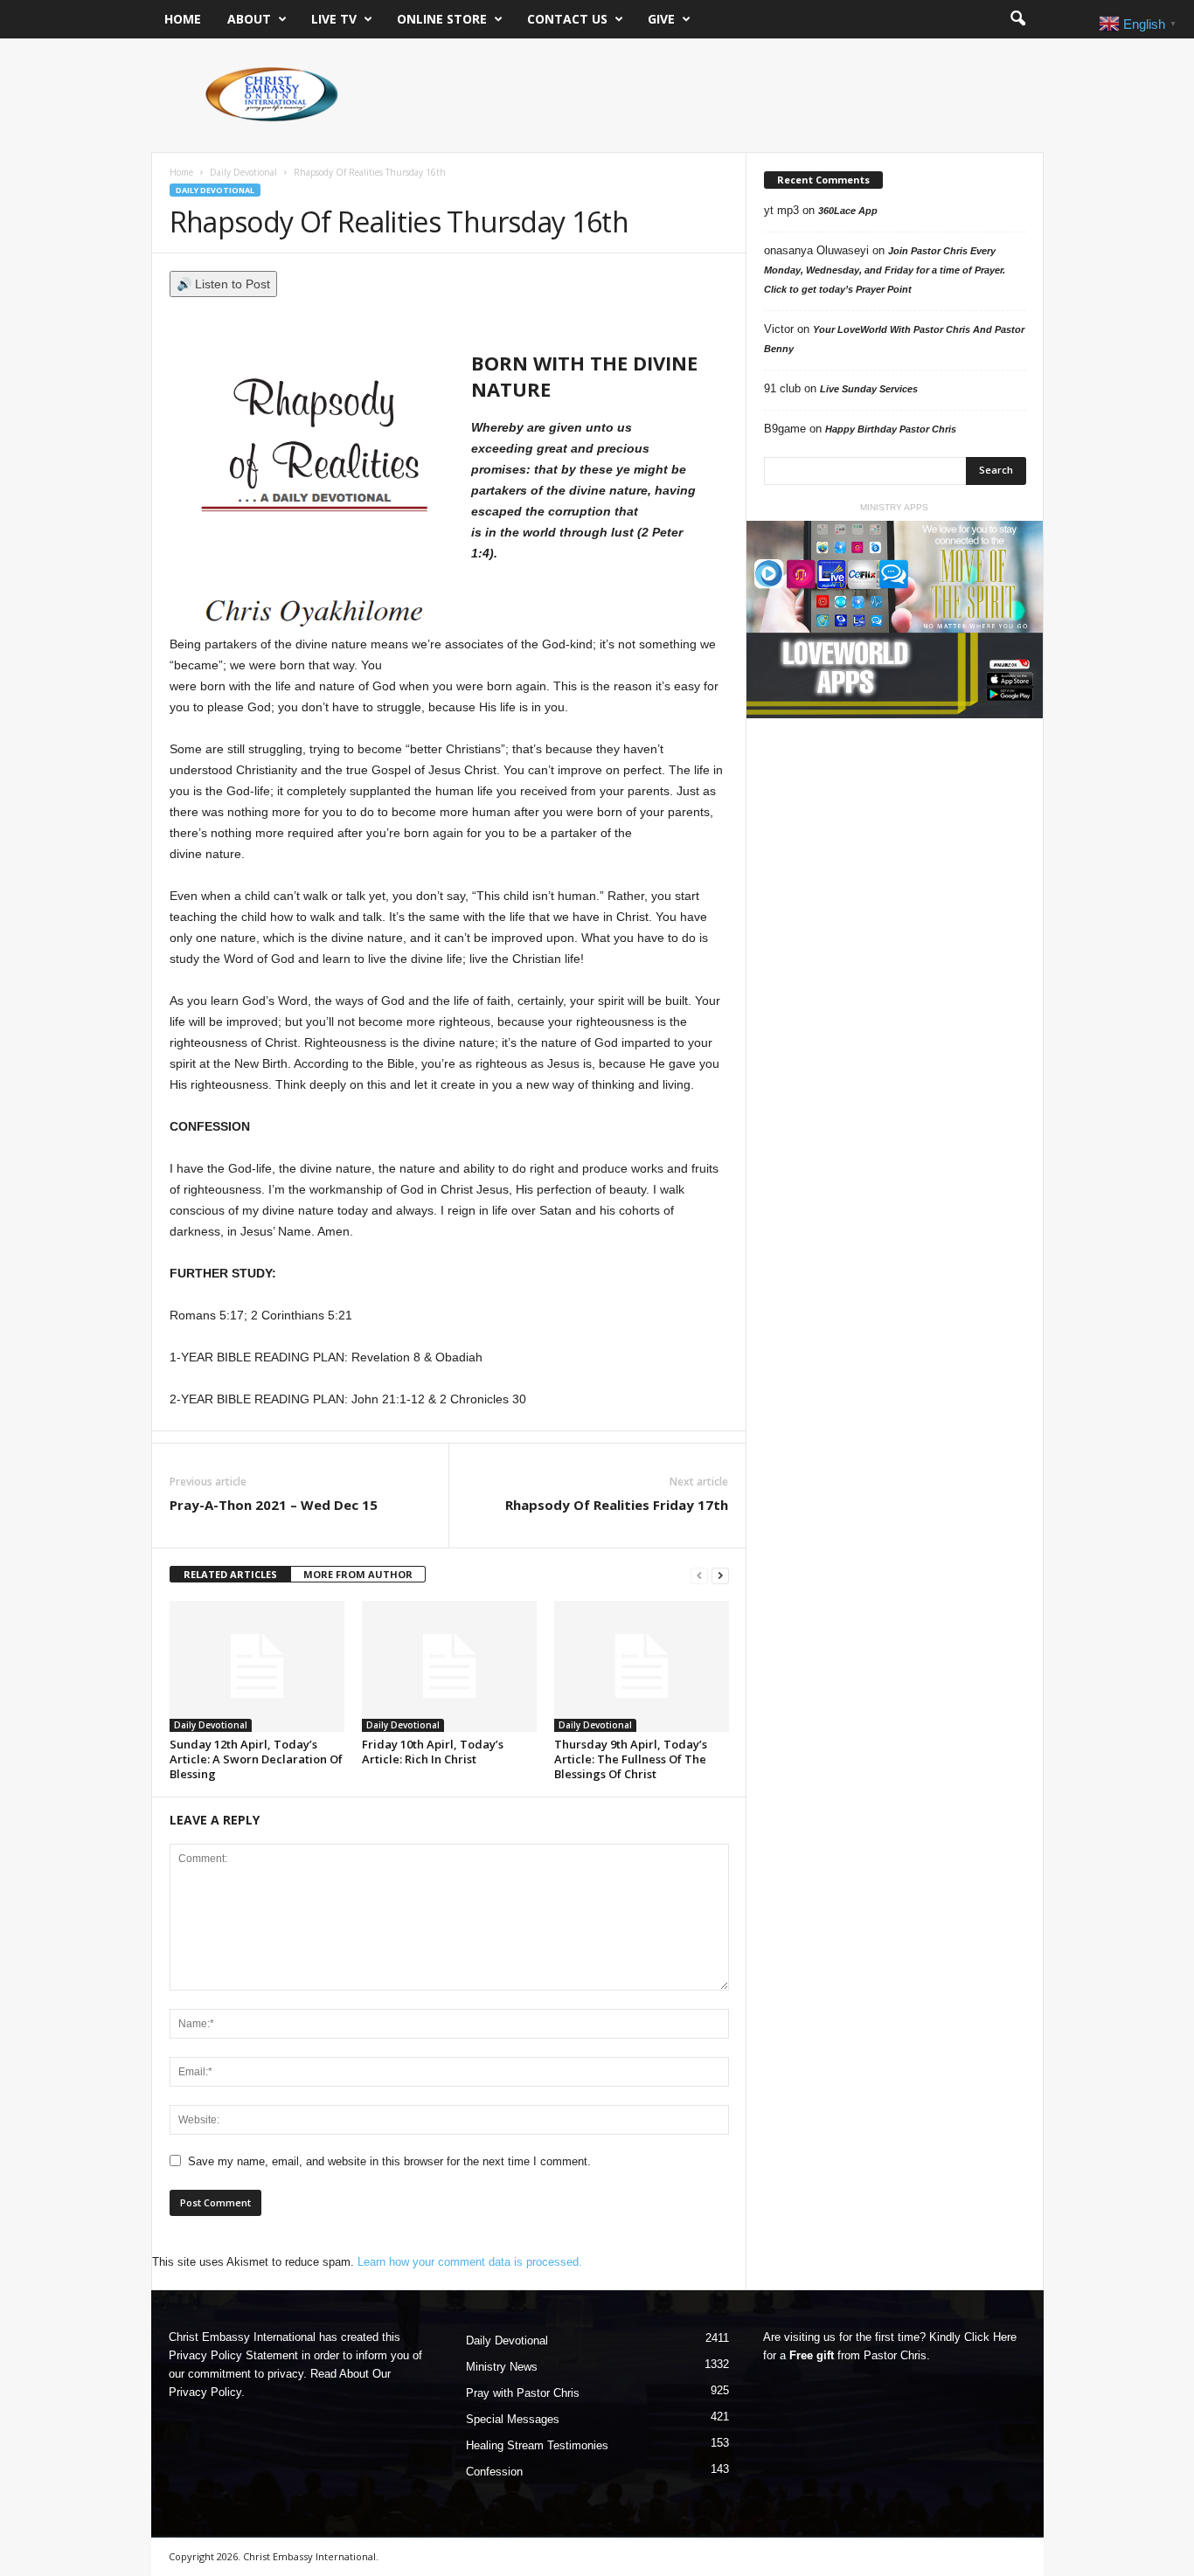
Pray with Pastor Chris (523, 2393)
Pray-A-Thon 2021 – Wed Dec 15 (274, 1505)
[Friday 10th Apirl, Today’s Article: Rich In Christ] (449, 1666)
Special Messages (513, 2419)
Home (183, 19)
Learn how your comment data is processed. (470, 2262)
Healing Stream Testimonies (537, 2445)
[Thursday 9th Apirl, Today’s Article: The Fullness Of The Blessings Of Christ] (642, 1666)
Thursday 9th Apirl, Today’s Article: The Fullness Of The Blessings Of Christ (631, 1759)
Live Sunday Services (869, 389)
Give (661, 19)
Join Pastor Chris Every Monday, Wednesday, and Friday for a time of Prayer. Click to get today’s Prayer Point (885, 270)
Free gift (812, 2355)
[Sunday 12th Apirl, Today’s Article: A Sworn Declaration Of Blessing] (257, 1666)
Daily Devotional (243, 172)
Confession (494, 2472)
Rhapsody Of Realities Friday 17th (617, 1505)
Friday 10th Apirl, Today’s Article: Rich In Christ (433, 1752)
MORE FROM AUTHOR (358, 1574)
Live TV (334, 19)
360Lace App (848, 211)
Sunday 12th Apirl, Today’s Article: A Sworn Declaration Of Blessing (256, 1759)
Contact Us (567, 19)
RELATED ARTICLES (230, 1574)
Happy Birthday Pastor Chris (891, 429)
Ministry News (502, 2367)
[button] (1017, 19)
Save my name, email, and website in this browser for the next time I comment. (389, 2161)
